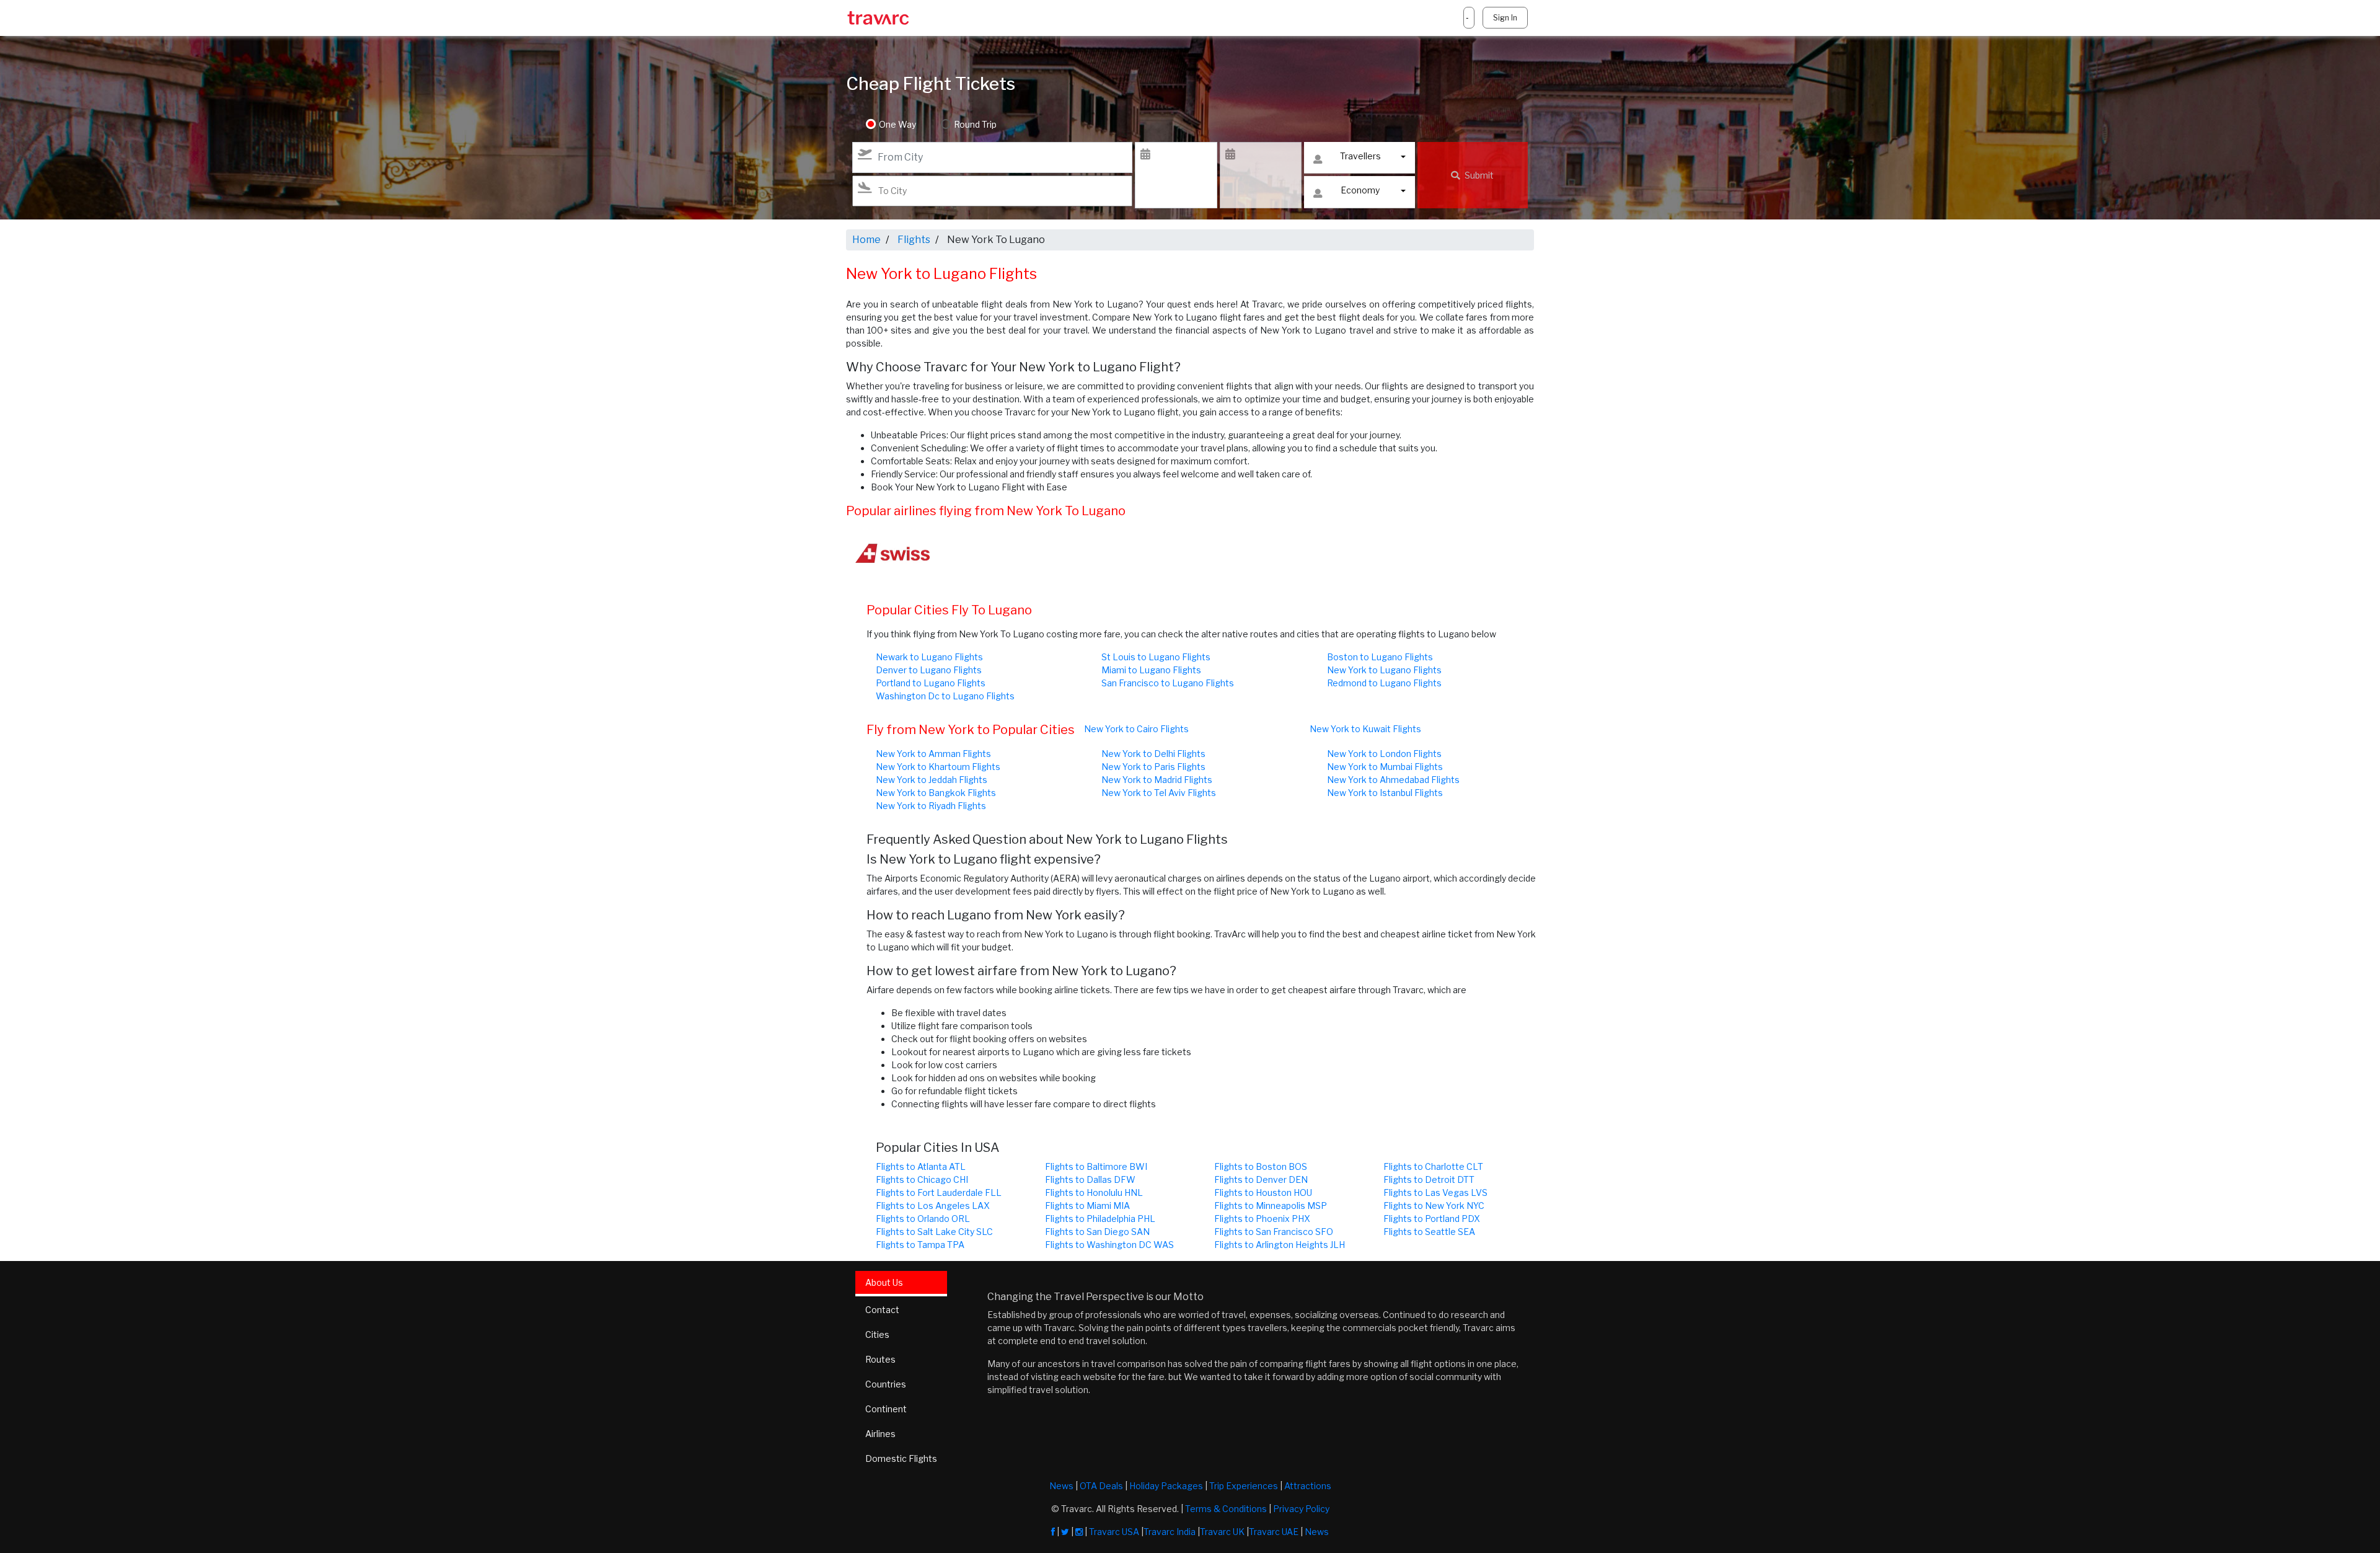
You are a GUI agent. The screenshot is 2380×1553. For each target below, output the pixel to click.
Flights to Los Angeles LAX (933, 1206)
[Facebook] (1053, 1532)
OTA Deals (1101, 1486)
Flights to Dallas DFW (1090, 1179)
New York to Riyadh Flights (931, 806)
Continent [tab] (886, 1409)
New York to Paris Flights (1153, 767)
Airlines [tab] (880, 1434)
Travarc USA (1114, 1532)
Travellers (1360, 156)
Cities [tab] (877, 1334)
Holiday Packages (1166, 1486)
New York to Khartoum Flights (938, 767)
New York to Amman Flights (933, 754)
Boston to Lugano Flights (1380, 657)
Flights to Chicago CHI (922, 1179)
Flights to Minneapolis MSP (1271, 1206)
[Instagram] (1079, 1532)
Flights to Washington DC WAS (1109, 1245)
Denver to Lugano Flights (929, 670)
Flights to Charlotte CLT (1433, 1166)
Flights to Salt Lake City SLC (934, 1232)
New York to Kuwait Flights (1365, 729)
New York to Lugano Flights (1384, 670)
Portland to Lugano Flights (931, 683)
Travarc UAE (1274, 1532)
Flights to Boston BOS (1261, 1166)
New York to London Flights (1384, 754)
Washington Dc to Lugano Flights (945, 696)
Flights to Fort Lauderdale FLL (939, 1192)
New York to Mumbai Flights (1385, 767)
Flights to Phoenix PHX (1262, 1219)
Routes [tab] (880, 1359)
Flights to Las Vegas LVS (1435, 1192)
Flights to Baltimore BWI (1096, 1166)
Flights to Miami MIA (1087, 1206)
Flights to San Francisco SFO (1274, 1232)
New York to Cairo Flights (1136, 729)
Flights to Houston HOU (1263, 1192)
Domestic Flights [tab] (901, 1458)
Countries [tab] (886, 1384)
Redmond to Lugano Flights (1384, 683)
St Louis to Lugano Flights (1156, 657)
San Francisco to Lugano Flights (1168, 683)
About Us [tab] (884, 1282)
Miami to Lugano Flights (1151, 670)
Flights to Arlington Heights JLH (1280, 1245)
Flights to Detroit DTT (1429, 1179)
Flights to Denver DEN (1261, 1179)
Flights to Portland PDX (1432, 1219)
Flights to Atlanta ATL (921, 1166)
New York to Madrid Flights (1157, 780)
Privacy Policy (1301, 1509)
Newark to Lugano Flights (929, 657)
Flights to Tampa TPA (920, 1245)
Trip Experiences (1244, 1486)
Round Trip (975, 124)
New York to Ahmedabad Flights (1393, 780)
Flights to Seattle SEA (1429, 1232)
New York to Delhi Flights (1153, 754)
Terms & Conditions (1226, 1509)
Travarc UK (1222, 1532)
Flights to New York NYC (1434, 1206)
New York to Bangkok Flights (936, 793)
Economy (1360, 190)
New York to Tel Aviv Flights (1159, 793)
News (1061, 1486)
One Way (897, 124)
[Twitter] (1065, 1532)
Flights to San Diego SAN (1097, 1232)
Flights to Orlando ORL (923, 1219)
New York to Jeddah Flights (932, 780)
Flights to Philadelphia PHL (1100, 1219)
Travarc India (1170, 1532)
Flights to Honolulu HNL (1094, 1192)
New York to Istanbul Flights (1385, 793)
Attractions (1308, 1486)
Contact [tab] (882, 1310)
